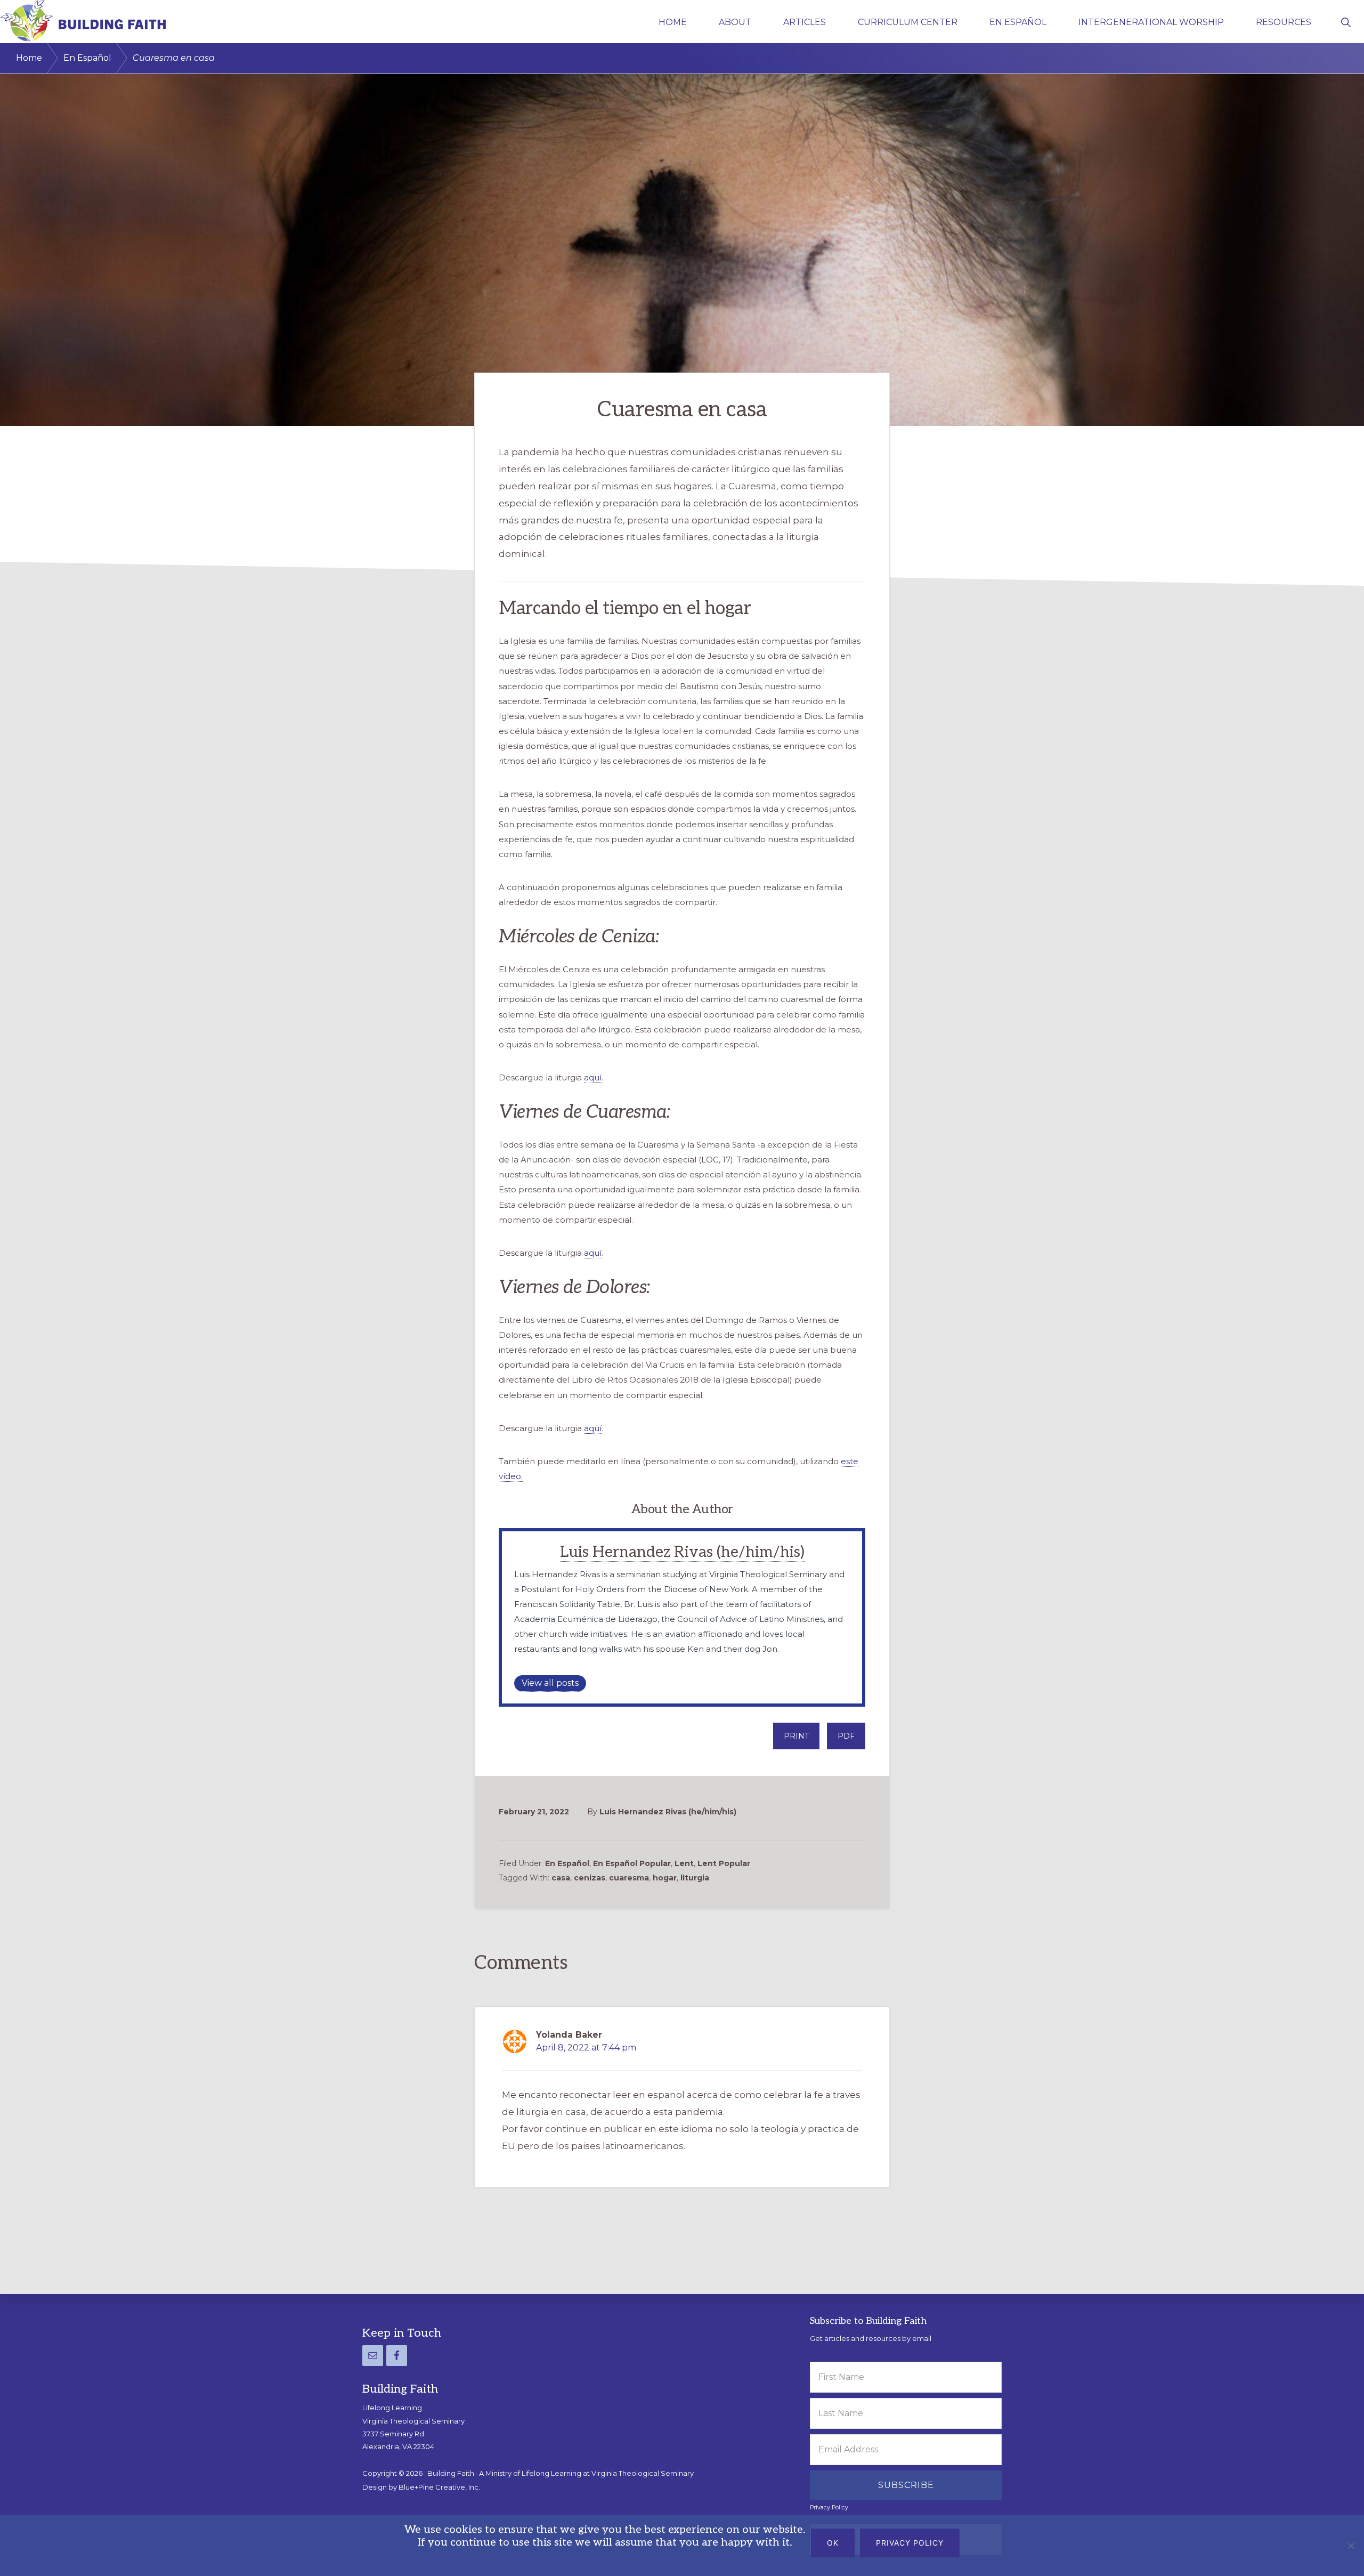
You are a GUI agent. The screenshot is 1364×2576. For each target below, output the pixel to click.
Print (796, 1736)
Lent (684, 1863)
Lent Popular (724, 1863)
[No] (1351, 2546)
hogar (665, 1878)
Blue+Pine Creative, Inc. (439, 2487)
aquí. (594, 1077)
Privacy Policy (829, 2508)
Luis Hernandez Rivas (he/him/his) (682, 1552)
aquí (593, 1253)
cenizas (590, 1878)
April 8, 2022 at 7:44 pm (586, 2048)
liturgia (695, 1878)
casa (561, 1878)
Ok (833, 2543)
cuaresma (629, 1878)
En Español (567, 1863)
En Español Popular (632, 1863)
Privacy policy (910, 2543)
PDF (846, 1736)
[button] (1346, 21)
